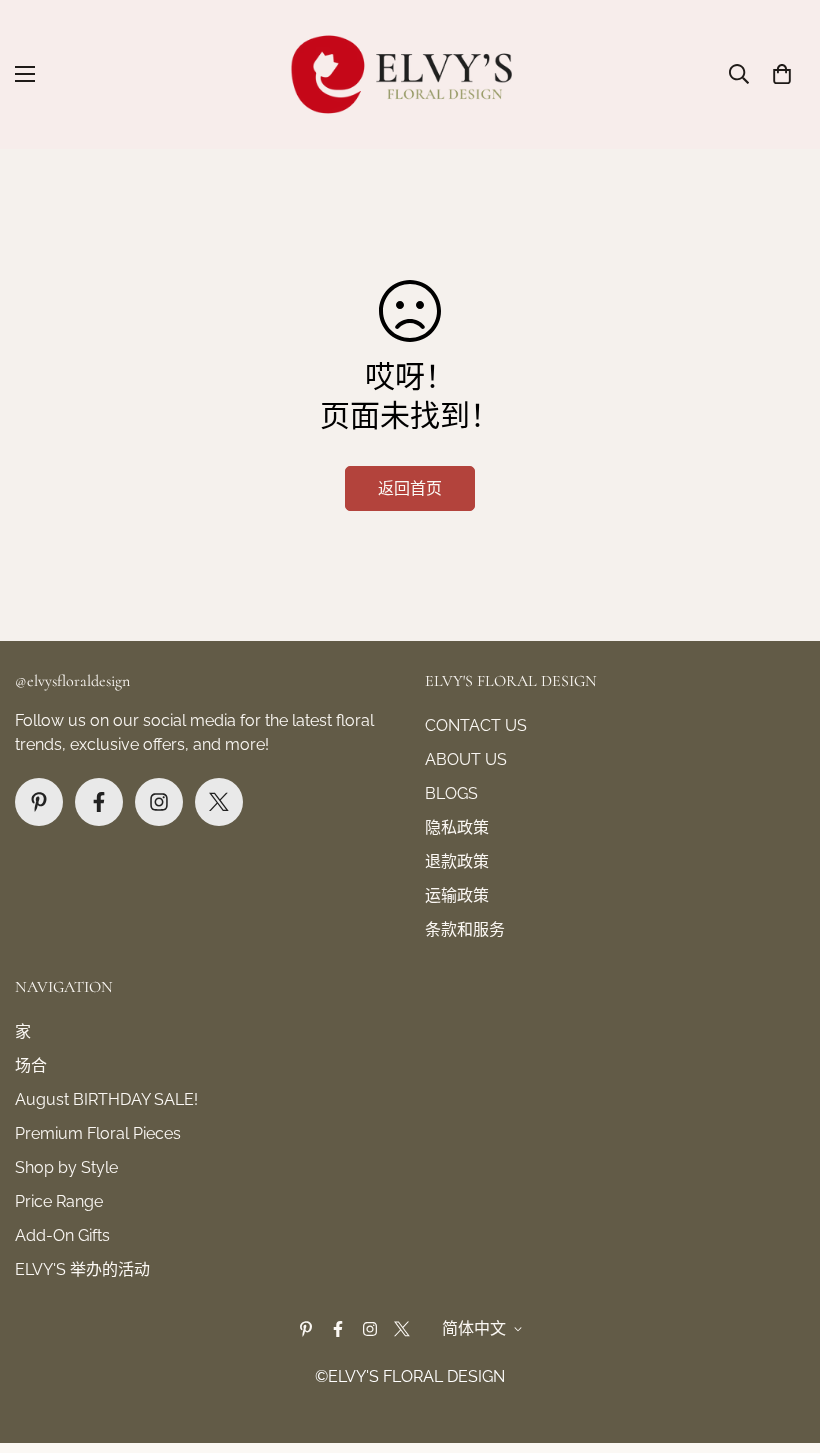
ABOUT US (466, 759)
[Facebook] (99, 802)
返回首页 (410, 488)
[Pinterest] (39, 802)
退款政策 (457, 861)
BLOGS (451, 793)
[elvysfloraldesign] (410, 74)
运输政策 (457, 895)
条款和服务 (465, 929)
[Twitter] (219, 802)
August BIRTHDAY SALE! (106, 1099)
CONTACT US (476, 725)
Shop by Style (66, 1167)
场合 (31, 1065)
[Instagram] (159, 802)
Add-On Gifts (62, 1235)
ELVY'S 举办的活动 (82, 1269)
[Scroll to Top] (781, 1344)
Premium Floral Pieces (98, 1133)
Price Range (59, 1201)
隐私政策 (457, 827)
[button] (782, 74)
